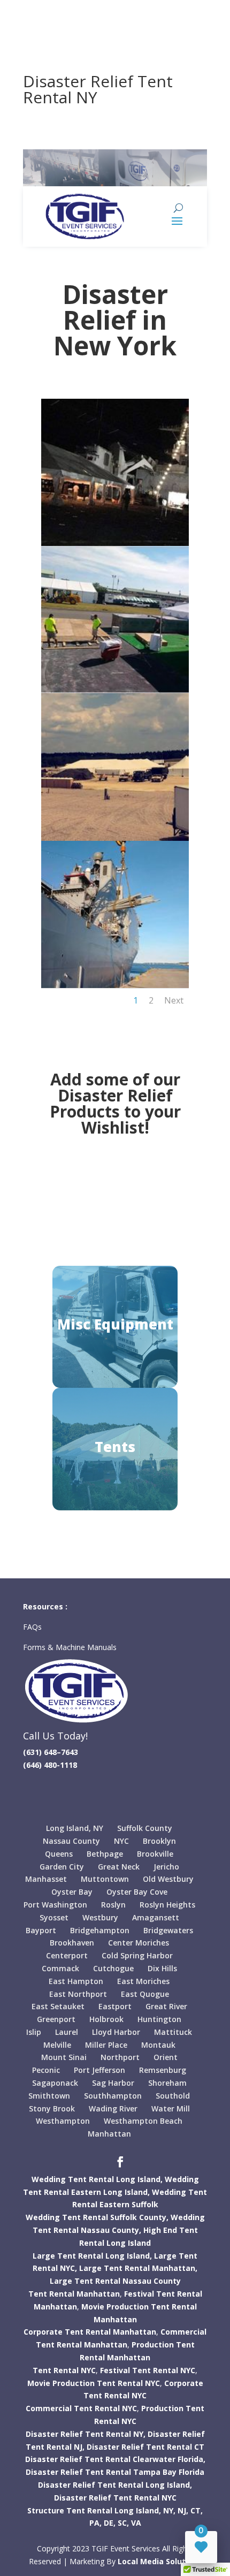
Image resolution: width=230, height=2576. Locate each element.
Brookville (155, 1854)
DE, (110, 2523)
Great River (166, 2006)
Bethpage (105, 1854)
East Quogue (145, 1994)
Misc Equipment (115, 1324)
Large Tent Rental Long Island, (92, 2256)
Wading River (113, 2108)
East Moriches (143, 1981)
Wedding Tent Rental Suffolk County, (97, 2217)
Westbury (100, 1917)
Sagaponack (55, 2083)
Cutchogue (113, 1968)
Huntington (159, 2019)
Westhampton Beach (143, 2121)
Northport (120, 2057)
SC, (123, 2523)
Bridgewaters (168, 1930)
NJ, (183, 2510)
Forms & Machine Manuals (70, 1647)
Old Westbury (168, 1879)
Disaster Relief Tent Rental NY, (86, 2434)
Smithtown (49, 2096)
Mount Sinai (64, 2057)
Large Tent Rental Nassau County (115, 2281)
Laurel (67, 2032)
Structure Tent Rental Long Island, (94, 2510)
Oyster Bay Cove (137, 1892)
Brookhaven (72, 1943)
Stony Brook (52, 2108)
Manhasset (46, 1879)
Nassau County (71, 1841)
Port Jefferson (99, 2070)
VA (136, 2523)
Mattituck (173, 2032)
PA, (95, 2523)
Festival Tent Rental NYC (148, 2370)
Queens (59, 1854)
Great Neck (119, 1867)
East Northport (78, 1994)
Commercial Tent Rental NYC (81, 2408)
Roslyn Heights (167, 1905)
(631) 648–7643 (51, 1752)
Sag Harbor (113, 2083)
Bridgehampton (100, 1930)
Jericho (166, 1867)
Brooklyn (159, 1841)
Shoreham (167, 2083)
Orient (166, 2057)
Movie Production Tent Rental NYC (94, 2383)
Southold (173, 2096)
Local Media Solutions (160, 2561)
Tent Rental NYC (64, 2370)
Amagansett (156, 1917)
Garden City (62, 1867)
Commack (60, 1968)
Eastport (115, 2006)
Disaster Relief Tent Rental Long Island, (115, 2485)
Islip (34, 2032)
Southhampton (113, 2096)
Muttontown (105, 1879)
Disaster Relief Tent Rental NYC (115, 2498)
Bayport (41, 1930)
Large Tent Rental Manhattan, (138, 2268)
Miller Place (106, 2045)
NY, (169, 2510)
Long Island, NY (75, 1828)
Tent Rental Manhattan (74, 2294)
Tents (115, 1447)
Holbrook (106, 2019)
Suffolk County (145, 1828)
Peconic (46, 2070)
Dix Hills (162, 1968)
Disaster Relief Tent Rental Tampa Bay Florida (115, 2472)
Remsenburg (163, 2070)
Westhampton (63, 2121)
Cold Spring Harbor (137, 1955)
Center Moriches (139, 1943)
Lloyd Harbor (116, 2032)
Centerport (67, 1955)
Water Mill (171, 2108)
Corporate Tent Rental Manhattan (90, 2332)
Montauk (158, 2045)
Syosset (54, 1917)
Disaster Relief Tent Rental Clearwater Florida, (115, 2459)
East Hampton (76, 1981)
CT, (197, 2510)
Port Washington (55, 1905)
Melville (57, 2045)
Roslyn (113, 1905)
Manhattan (109, 2134)
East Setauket (58, 2006)
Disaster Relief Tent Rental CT (145, 2447)
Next (174, 1000)
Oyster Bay (72, 1892)
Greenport (56, 2019)
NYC (121, 1841)
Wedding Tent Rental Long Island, (97, 2179)
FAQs (33, 1627)
